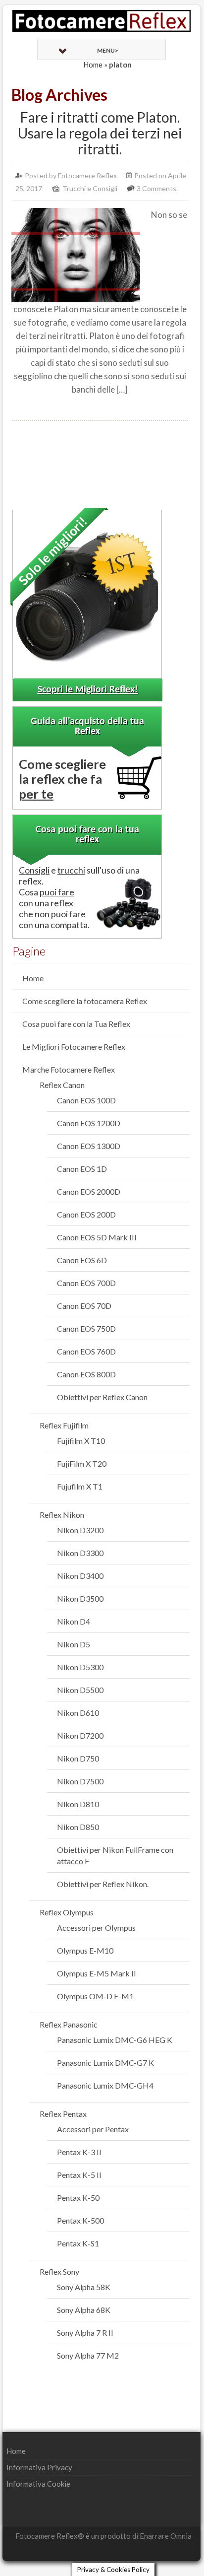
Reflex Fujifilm (64, 1425)
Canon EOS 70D (84, 1306)
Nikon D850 (78, 1827)
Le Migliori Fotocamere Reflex (74, 1047)
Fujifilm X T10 (81, 1441)
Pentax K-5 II (79, 2175)
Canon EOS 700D (86, 1283)
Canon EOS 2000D (89, 1191)
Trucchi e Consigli (90, 188)
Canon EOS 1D (82, 1169)
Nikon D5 (74, 1644)
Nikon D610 (78, 1713)
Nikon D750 (78, 1758)
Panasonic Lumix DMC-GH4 (105, 2085)
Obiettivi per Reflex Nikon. (103, 1884)
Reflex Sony (59, 2271)
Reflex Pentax (63, 2114)
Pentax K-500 (80, 2220)
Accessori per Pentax (93, 2129)
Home (93, 65)
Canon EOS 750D (86, 1328)
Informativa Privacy (39, 2467)
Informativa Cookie (38, 2484)
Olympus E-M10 (85, 1950)
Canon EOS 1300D (89, 1146)
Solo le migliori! (53, 550)
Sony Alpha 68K (84, 2310)
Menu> (108, 50)
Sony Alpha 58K (84, 2287)
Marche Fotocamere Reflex (69, 1069)
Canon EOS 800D (86, 1374)
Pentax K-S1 (78, 2243)
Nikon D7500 (80, 1781)
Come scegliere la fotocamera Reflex (85, 1001)
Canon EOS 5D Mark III (97, 1237)
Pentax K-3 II (79, 2152)
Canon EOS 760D (86, 1351)
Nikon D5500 (80, 1690)
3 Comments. (157, 188)
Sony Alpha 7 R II (85, 2333)
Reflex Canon (62, 1085)
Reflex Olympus (67, 1912)
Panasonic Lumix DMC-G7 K (105, 2063)
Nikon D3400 (80, 1576)
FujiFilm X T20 (82, 1463)
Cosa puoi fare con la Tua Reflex (76, 1024)
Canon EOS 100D (86, 1100)
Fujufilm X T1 (80, 1486)
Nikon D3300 (80, 1553)
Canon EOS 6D (82, 1260)
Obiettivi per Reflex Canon (102, 1397)
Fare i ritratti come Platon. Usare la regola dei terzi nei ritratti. (100, 133)
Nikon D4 (74, 1621)
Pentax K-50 (78, 2198)
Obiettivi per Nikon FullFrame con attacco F (115, 1855)
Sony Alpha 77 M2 (88, 2355)
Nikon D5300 (80, 1667)
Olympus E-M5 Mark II (97, 1973)
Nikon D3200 (80, 1530)
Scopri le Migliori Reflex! (88, 690)
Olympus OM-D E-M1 (95, 1996)
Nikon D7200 (80, 1735)
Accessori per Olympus (96, 1928)
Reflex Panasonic (69, 2024)
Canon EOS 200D (86, 1214)
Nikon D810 (78, 1804)
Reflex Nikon (62, 1515)
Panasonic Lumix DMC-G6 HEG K (115, 2040)
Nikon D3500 (80, 1598)
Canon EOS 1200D (89, 1123)
